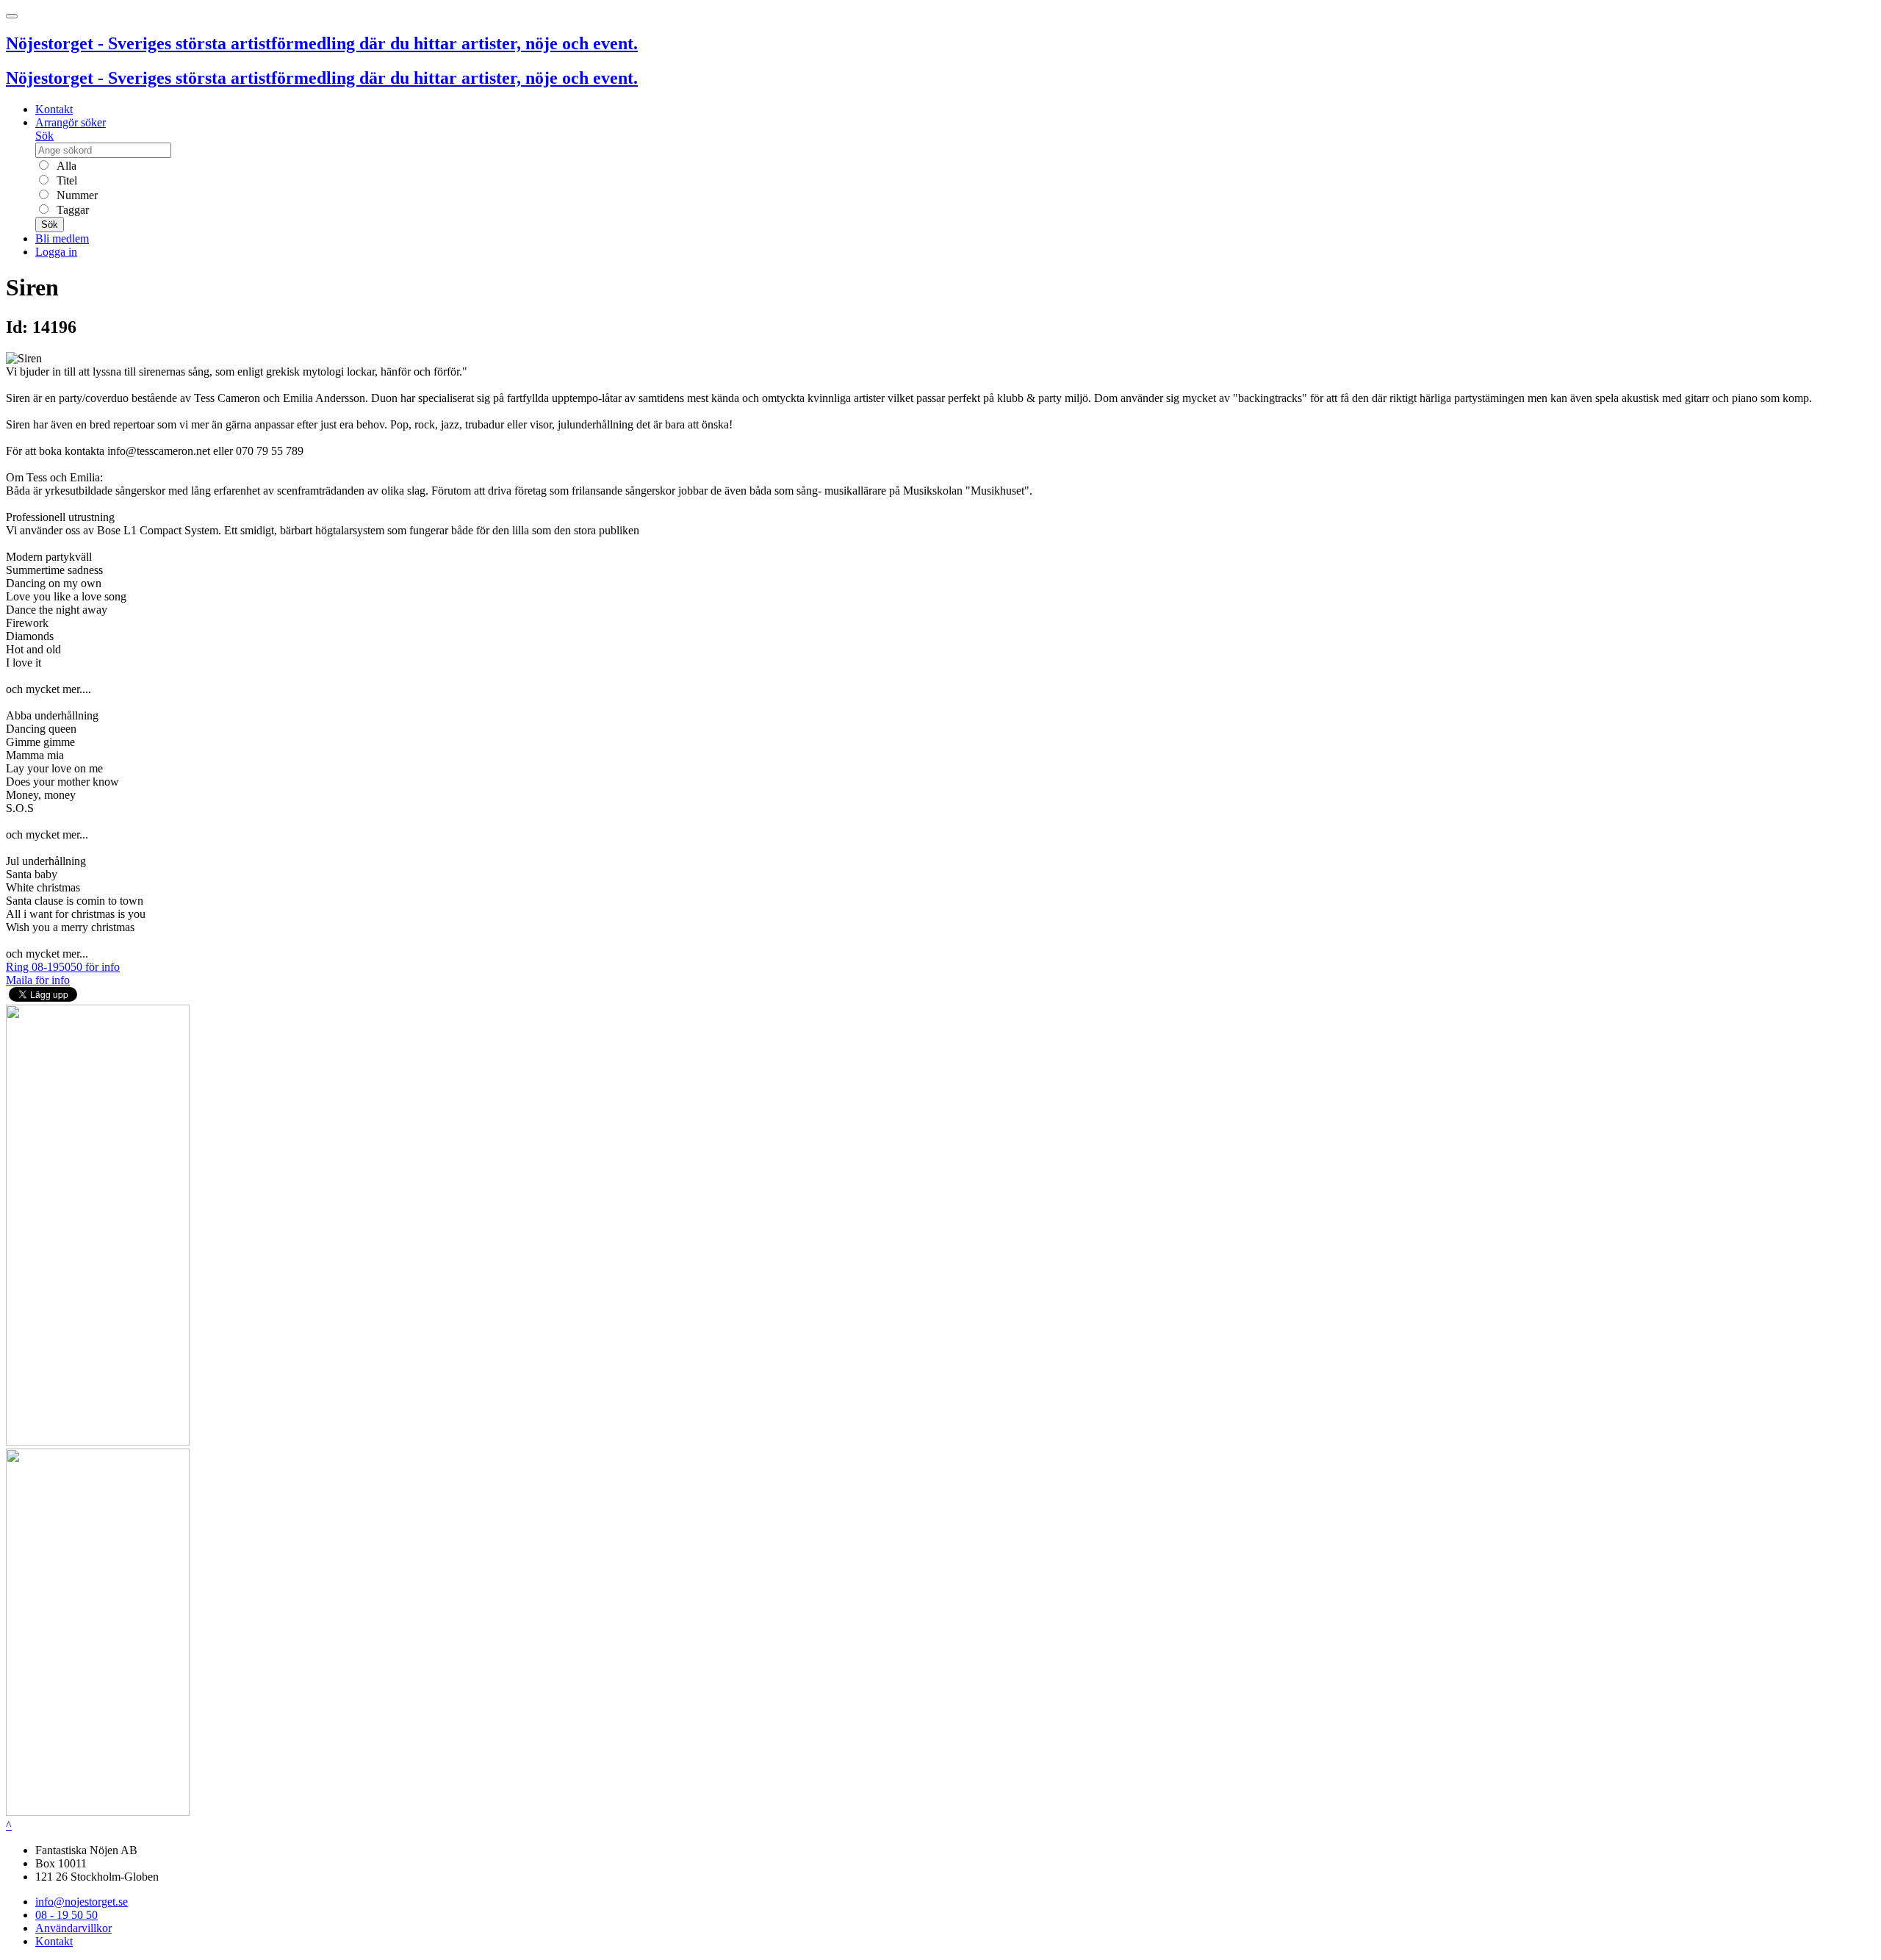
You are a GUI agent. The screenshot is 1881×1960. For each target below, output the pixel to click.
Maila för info (38, 980)
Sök (44, 136)
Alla (65, 166)
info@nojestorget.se (82, 1902)
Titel (65, 180)
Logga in (56, 252)
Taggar (71, 210)
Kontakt (54, 109)
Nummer (76, 195)
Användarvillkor (73, 1928)
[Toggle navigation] (12, 16)
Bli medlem (62, 238)
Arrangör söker (71, 122)
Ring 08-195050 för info (63, 967)
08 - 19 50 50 (66, 1915)
